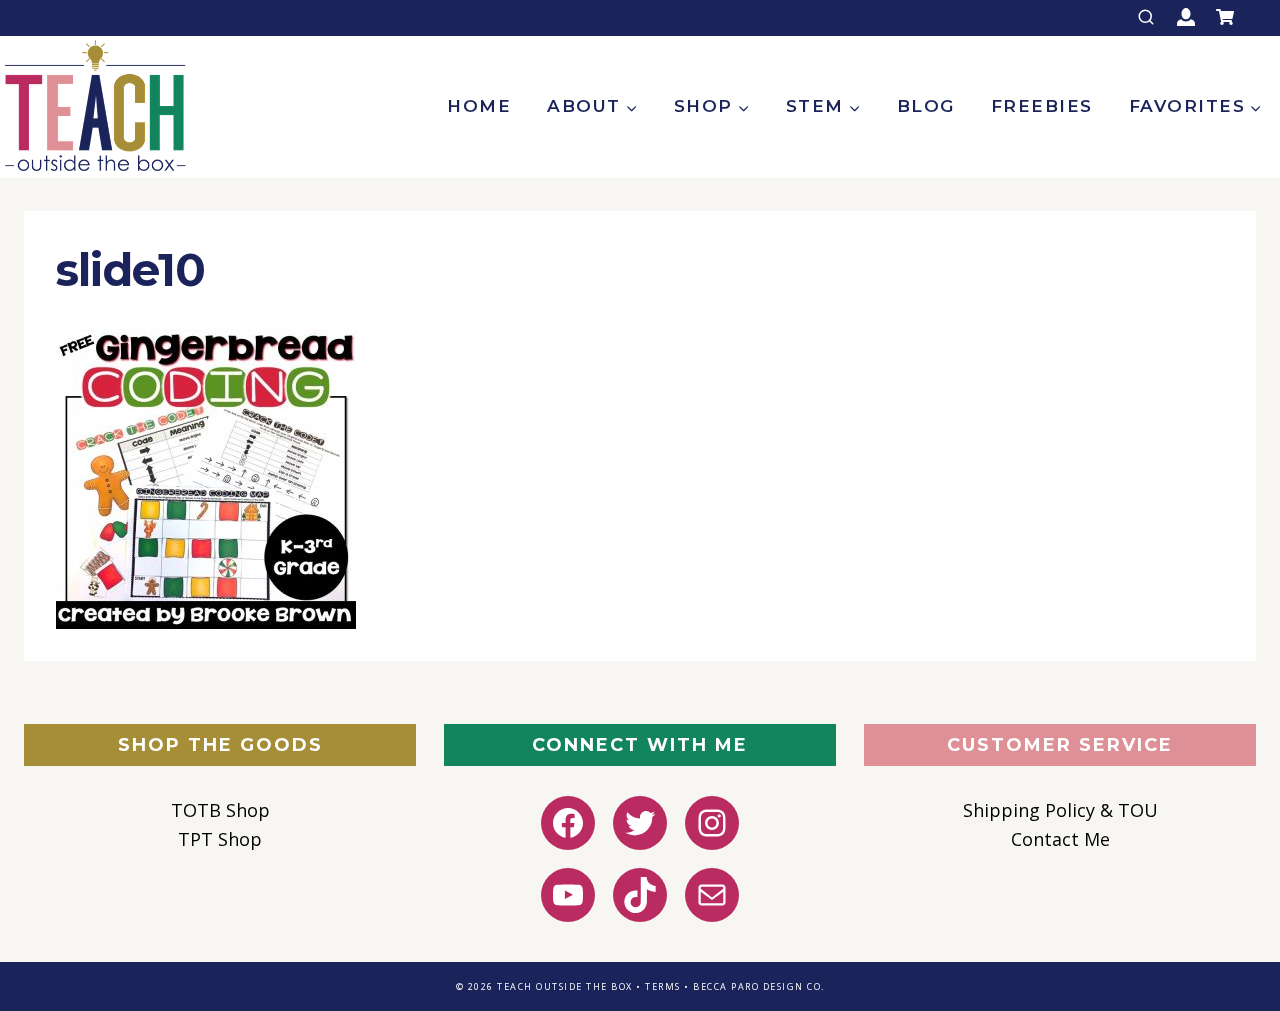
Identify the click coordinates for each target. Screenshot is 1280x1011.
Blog (926, 106)
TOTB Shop (220, 810)
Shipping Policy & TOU (1060, 810)
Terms (663, 986)
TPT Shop (220, 839)
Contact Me (1060, 839)
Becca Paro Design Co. (759, 986)
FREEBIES (1042, 106)
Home (479, 106)
